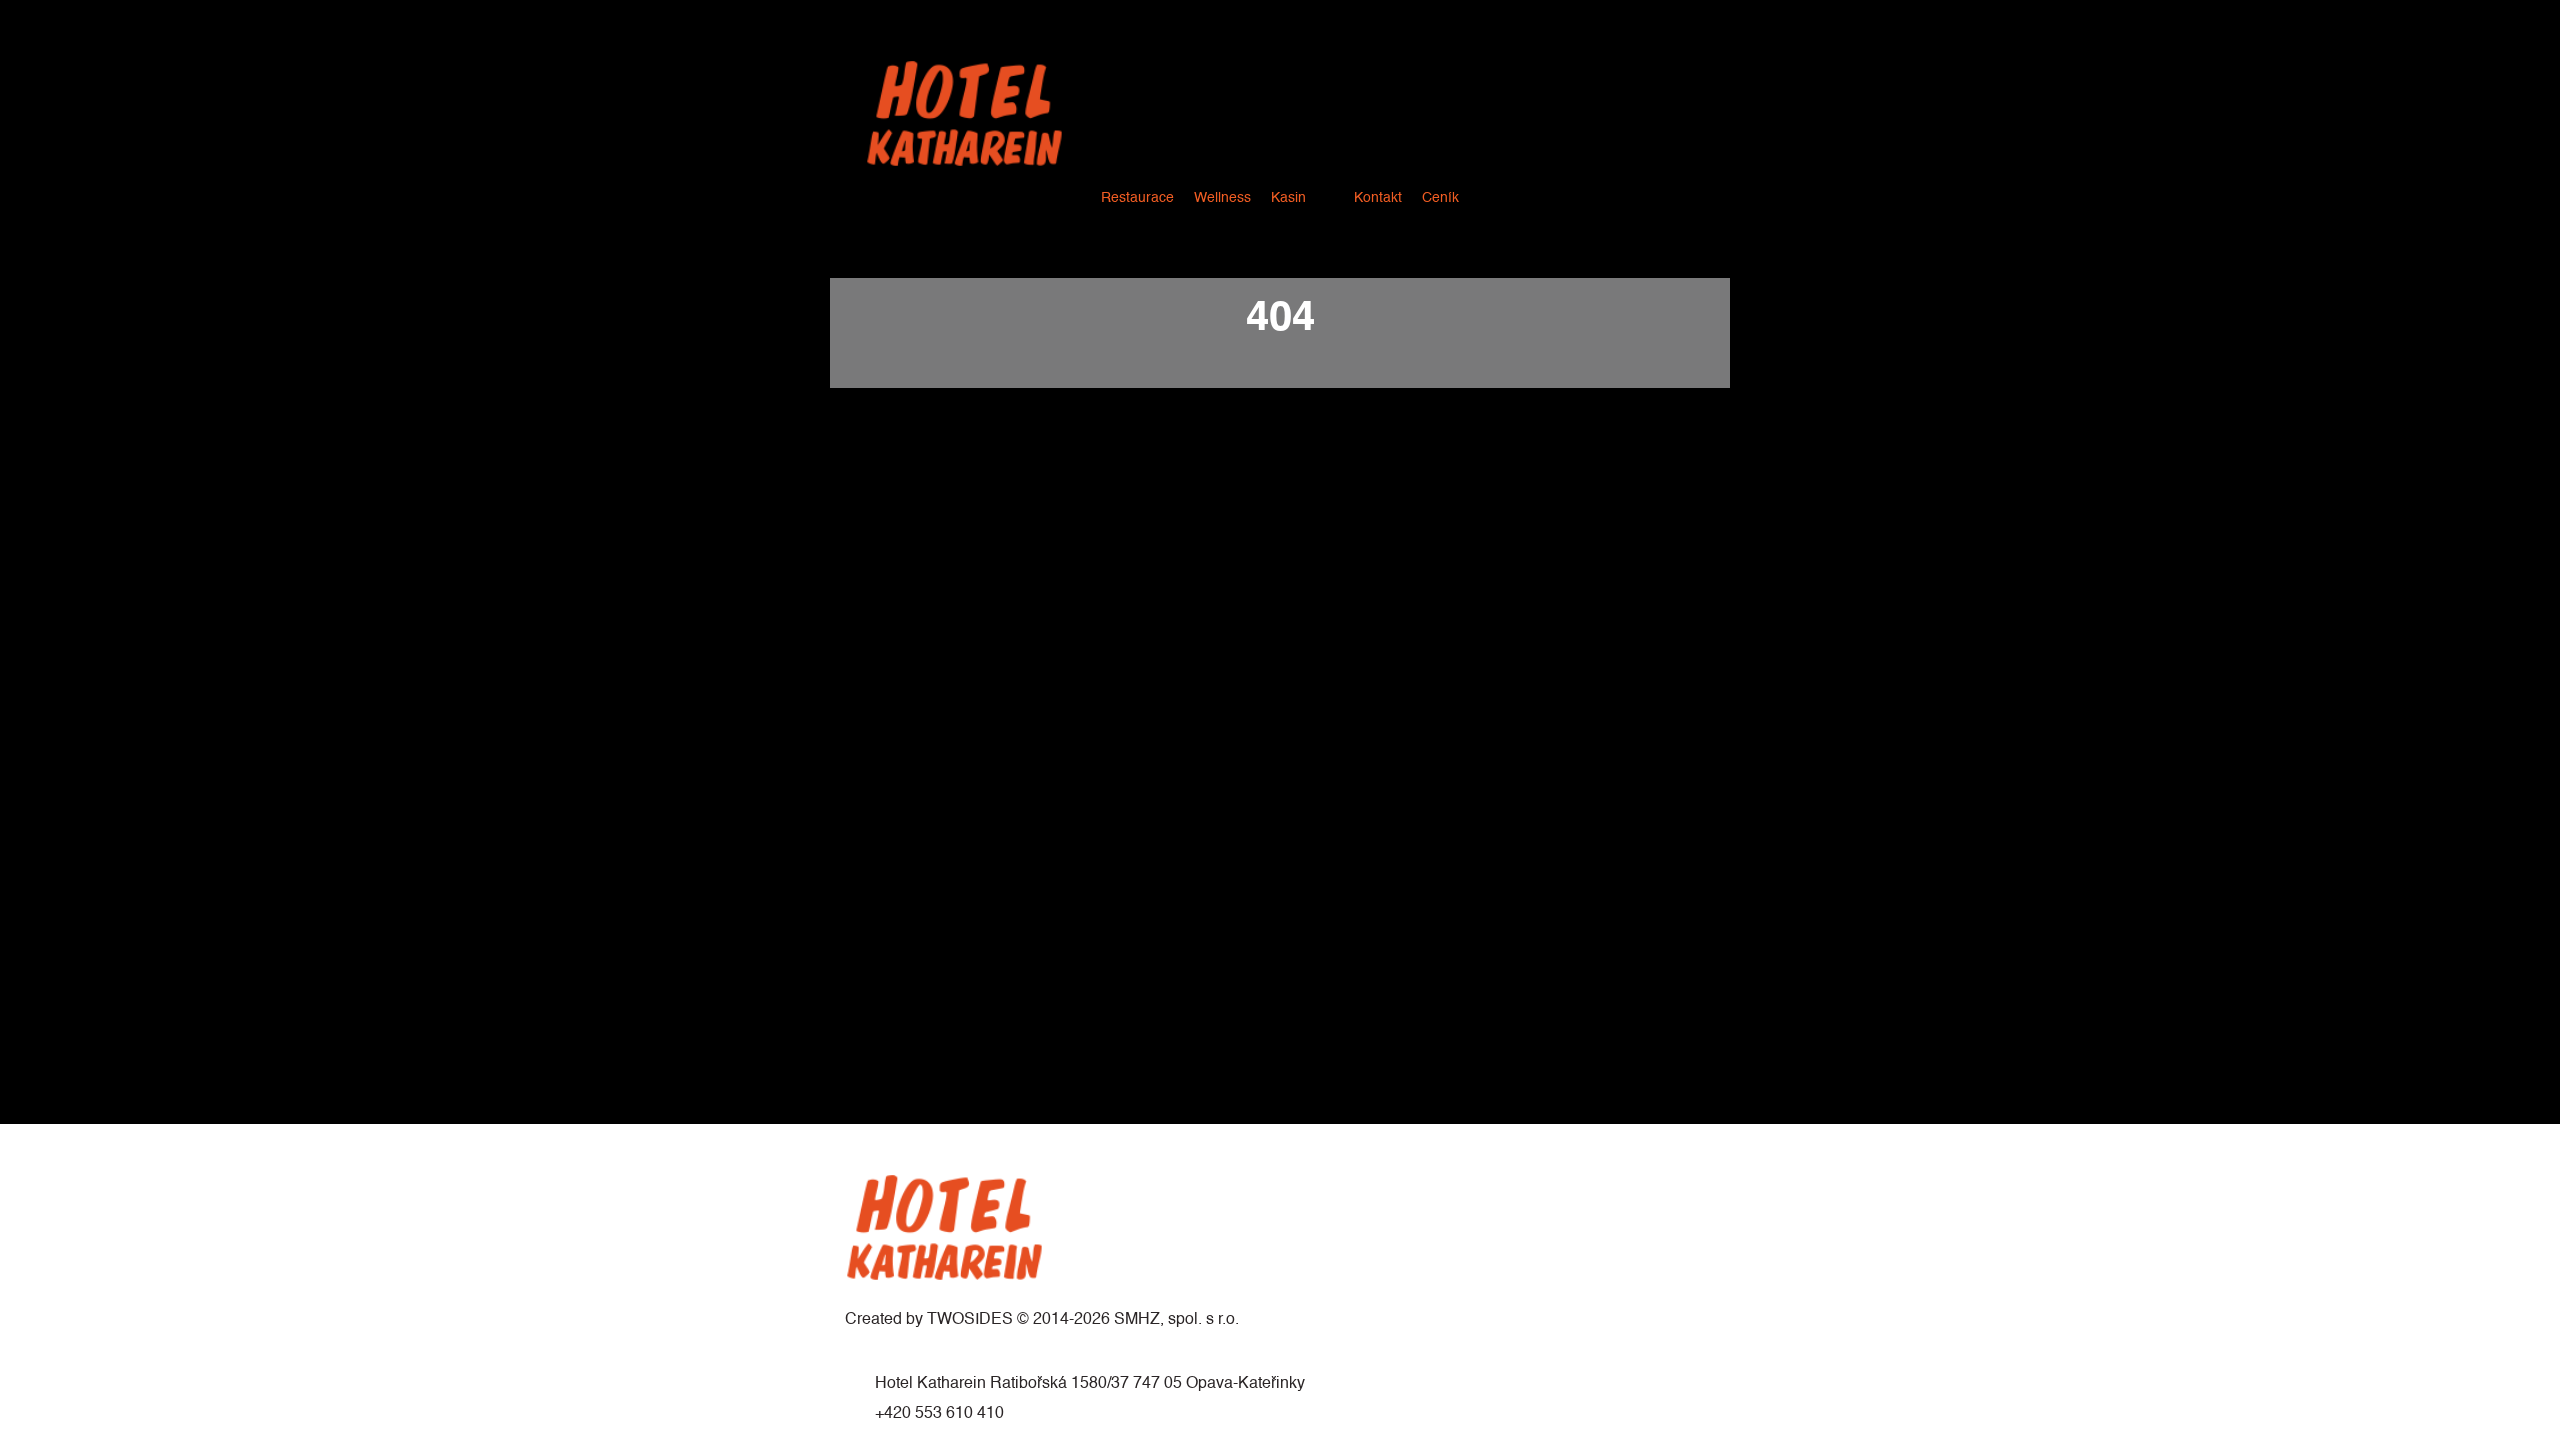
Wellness (1222, 198)
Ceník (1440, 198)
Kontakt (1378, 198)
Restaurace (1137, 198)
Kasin (1288, 198)
